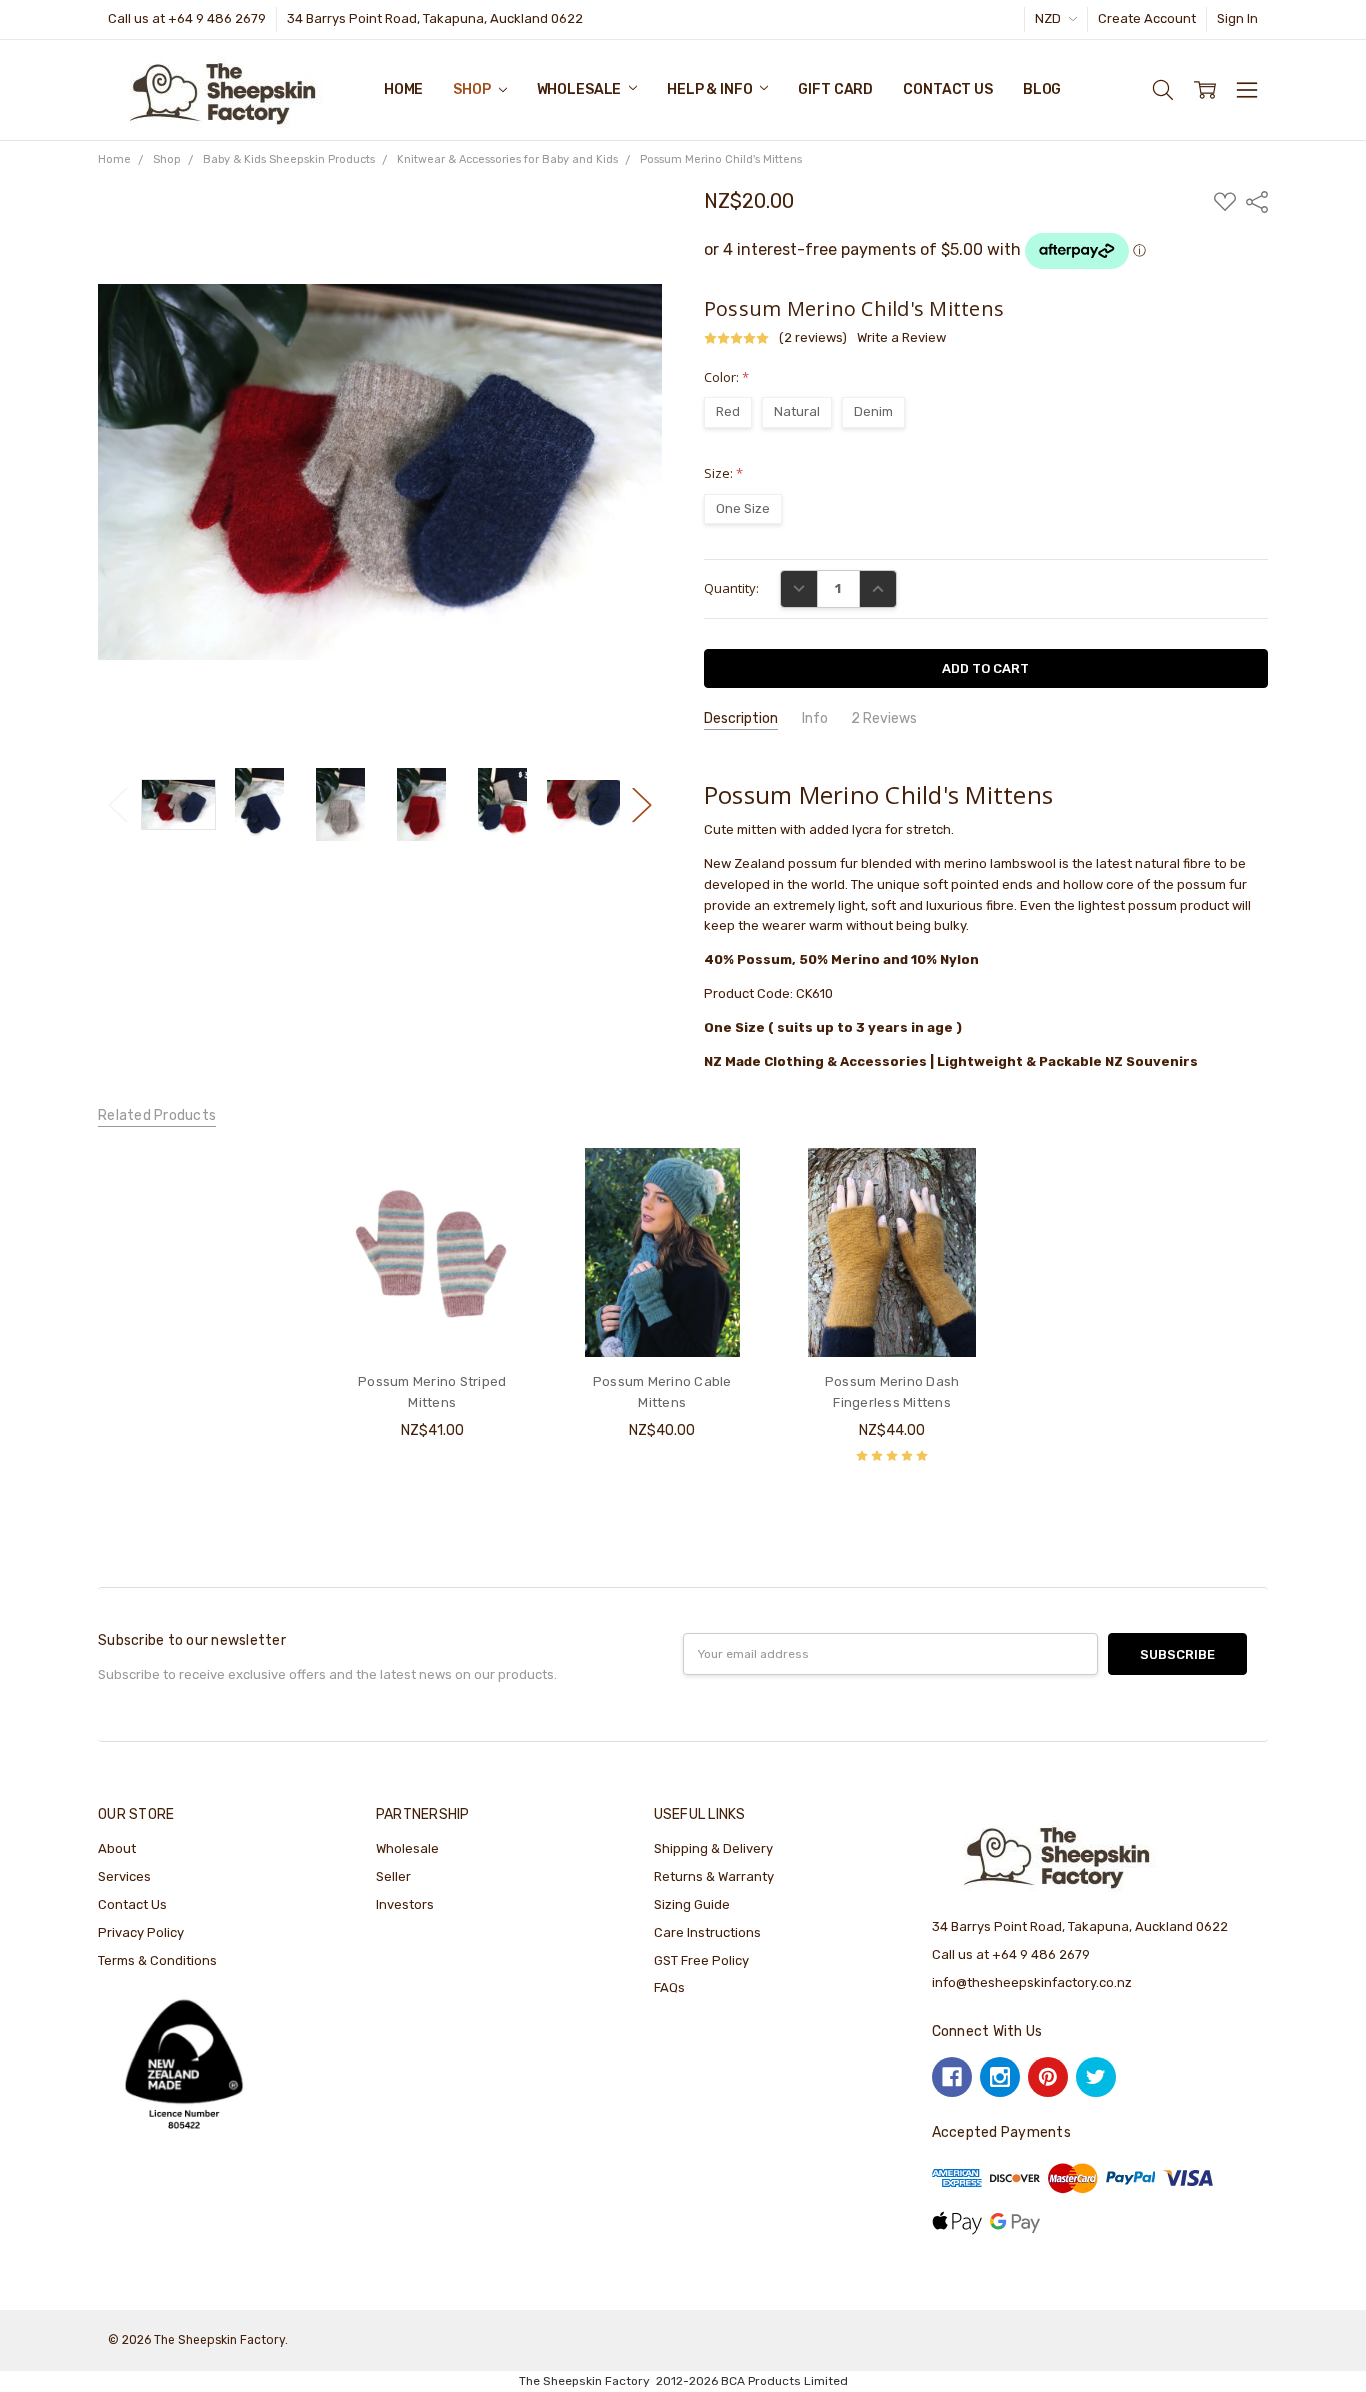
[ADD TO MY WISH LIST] (503, 1213)
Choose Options (432, 1318)
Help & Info (711, 89)
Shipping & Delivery (713, 1848)
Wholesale (581, 89)
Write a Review (901, 338)
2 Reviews (884, 718)
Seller (393, 1876)
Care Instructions (707, 1932)
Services (124, 1876)
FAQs (669, 1987)
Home (403, 89)
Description (741, 718)
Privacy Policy (141, 1932)
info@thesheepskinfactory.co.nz (1032, 1982)
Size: (723, 473)
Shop (473, 89)
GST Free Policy (701, 1960)
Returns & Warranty (714, 1876)
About (117, 1848)
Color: (726, 377)
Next (642, 804)
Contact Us (948, 89)
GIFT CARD (835, 89)
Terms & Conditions (157, 1960)
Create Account (1147, 18)
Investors (405, 1904)
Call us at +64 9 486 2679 (187, 18)
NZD (1049, 18)
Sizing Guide (692, 1904)
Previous (118, 804)
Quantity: (731, 588)
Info (815, 718)
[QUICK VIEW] (503, 1182)
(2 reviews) (813, 338)
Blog (1042, 89)
